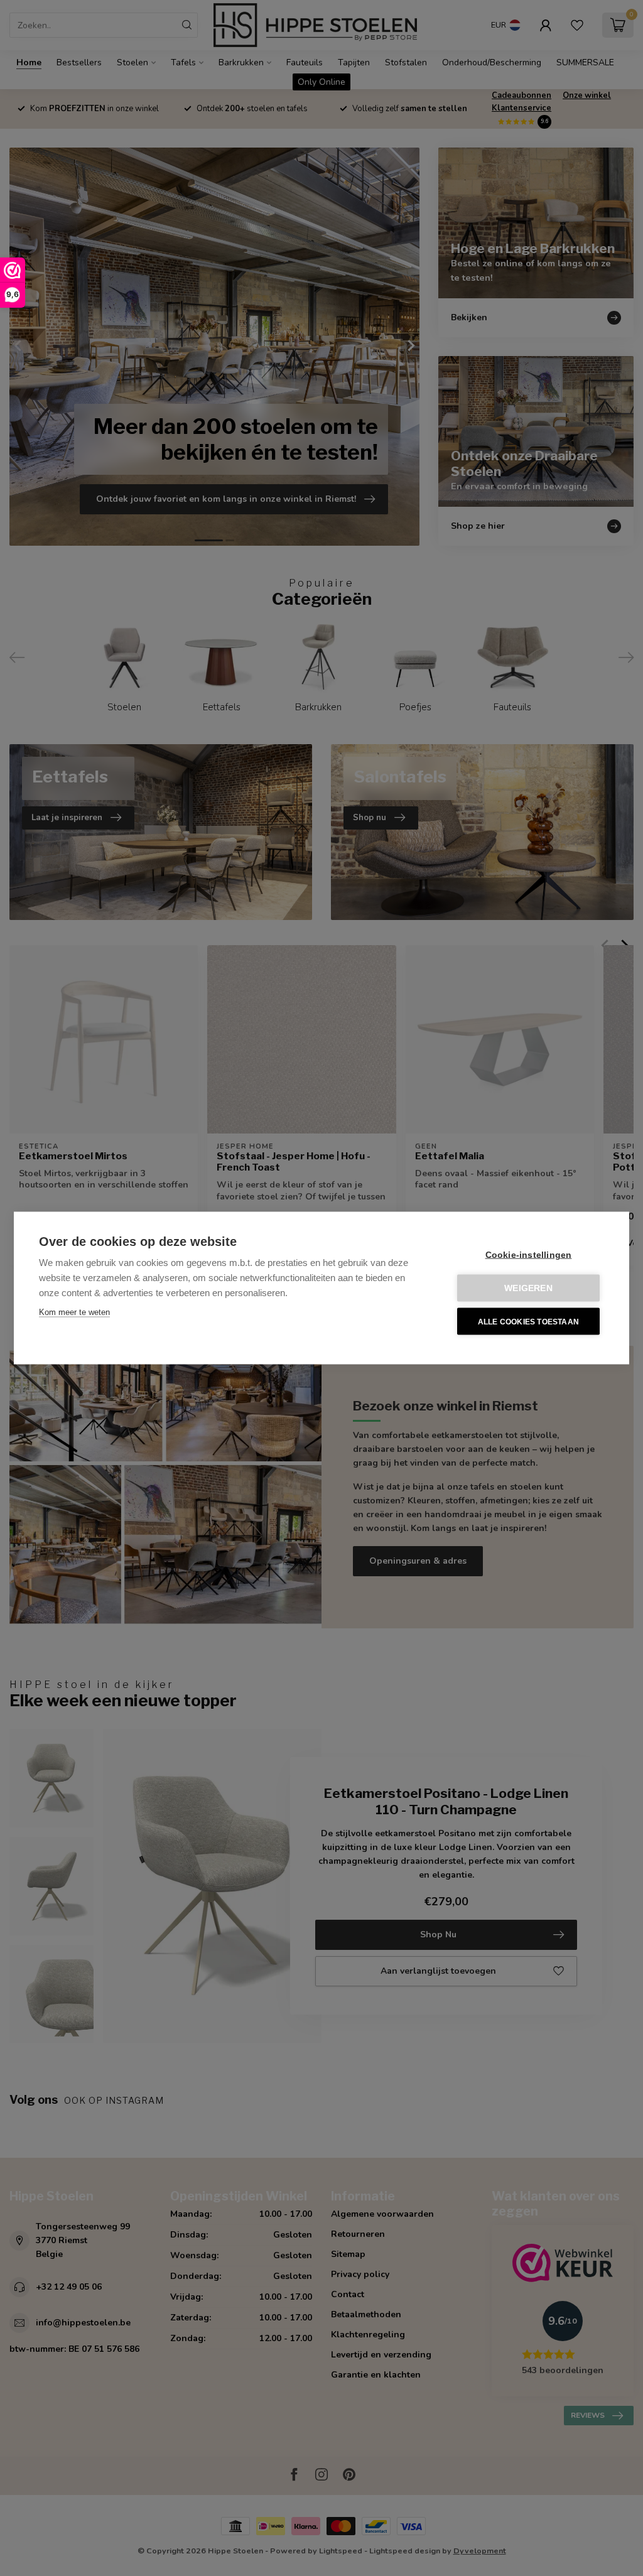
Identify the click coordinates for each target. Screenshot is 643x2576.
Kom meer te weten (74, 1312)
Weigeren (528, 1288)
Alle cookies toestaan (528, 1321)
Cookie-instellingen (529, 1255)
